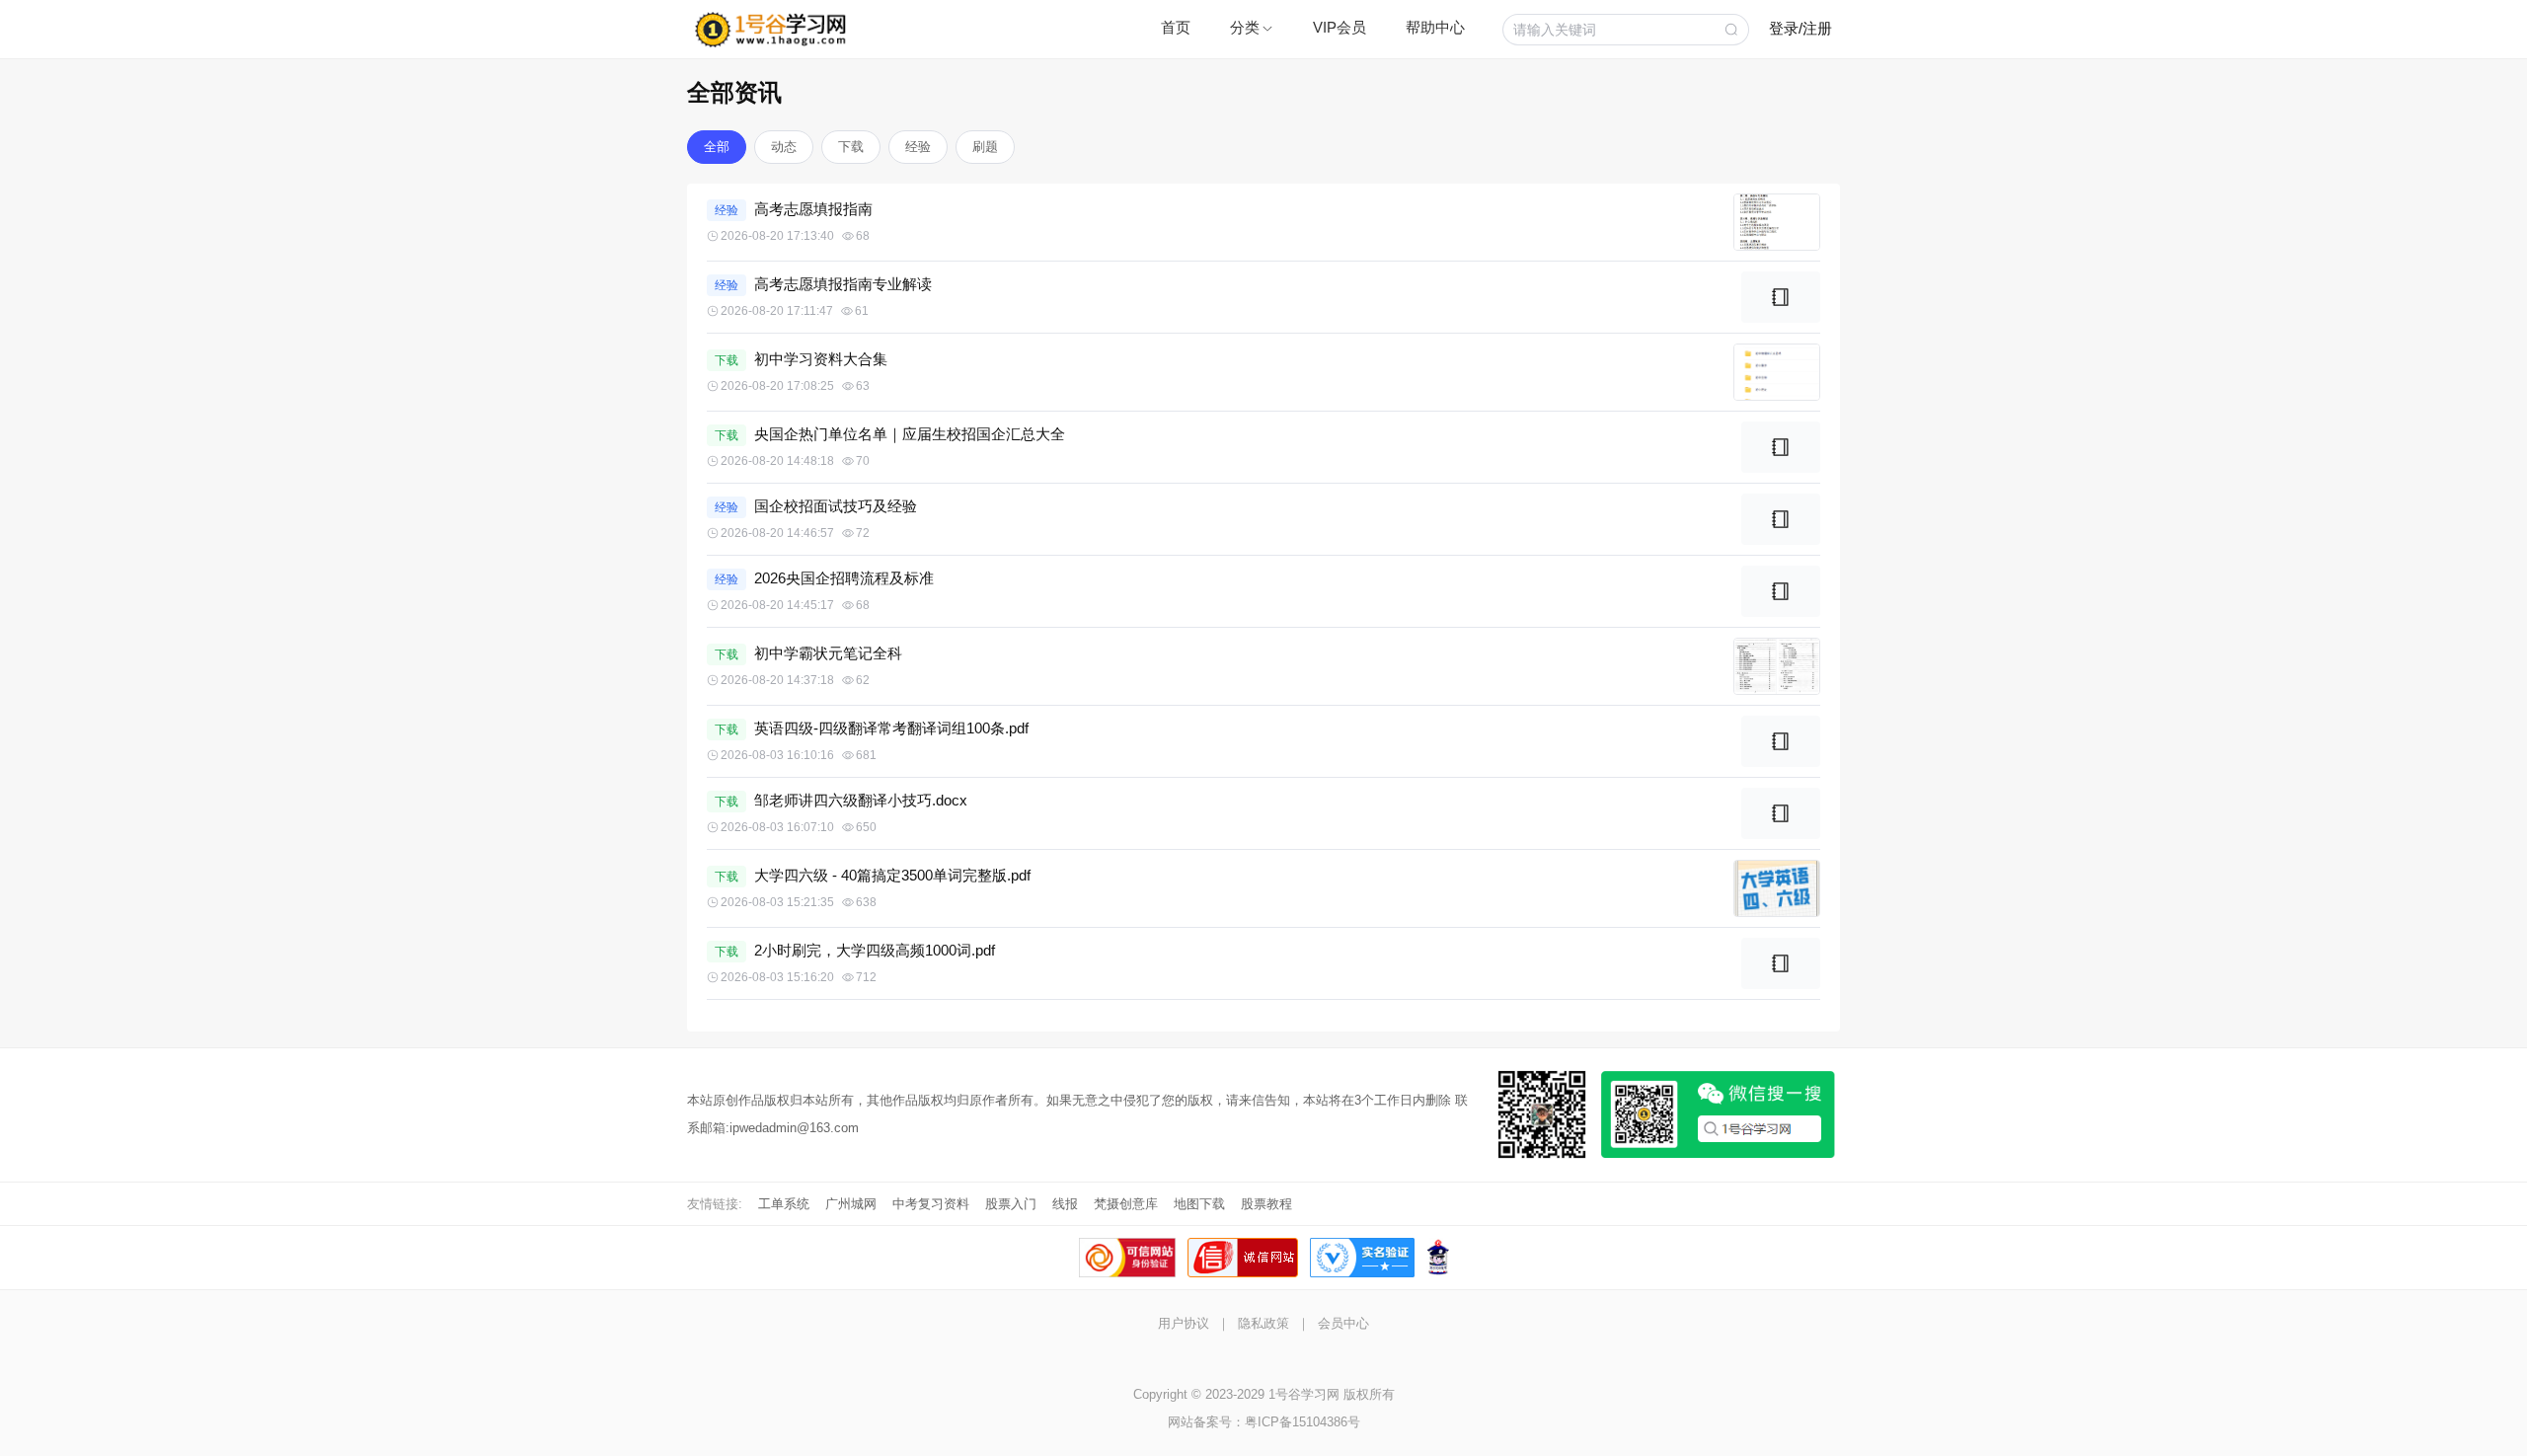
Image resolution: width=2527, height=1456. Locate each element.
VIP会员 (1340, 27)
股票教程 (1266, 1204)
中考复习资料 (931, 1204)
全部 (717, 147)
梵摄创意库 (1126, 1204)
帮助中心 (1435, 27)
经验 (918, 147)
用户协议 (1184, 1323)
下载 (851, 147)
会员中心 (1343, 1323)
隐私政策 (1263, 1323)
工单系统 (784, 1204)
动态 (784, 147)
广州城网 (851, 1204)
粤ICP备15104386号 (1302, 1422)
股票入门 (1011, 1204)
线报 (1065, 1204)
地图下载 (1199, 1204)
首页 (1176, 27)
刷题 (985, 147)
